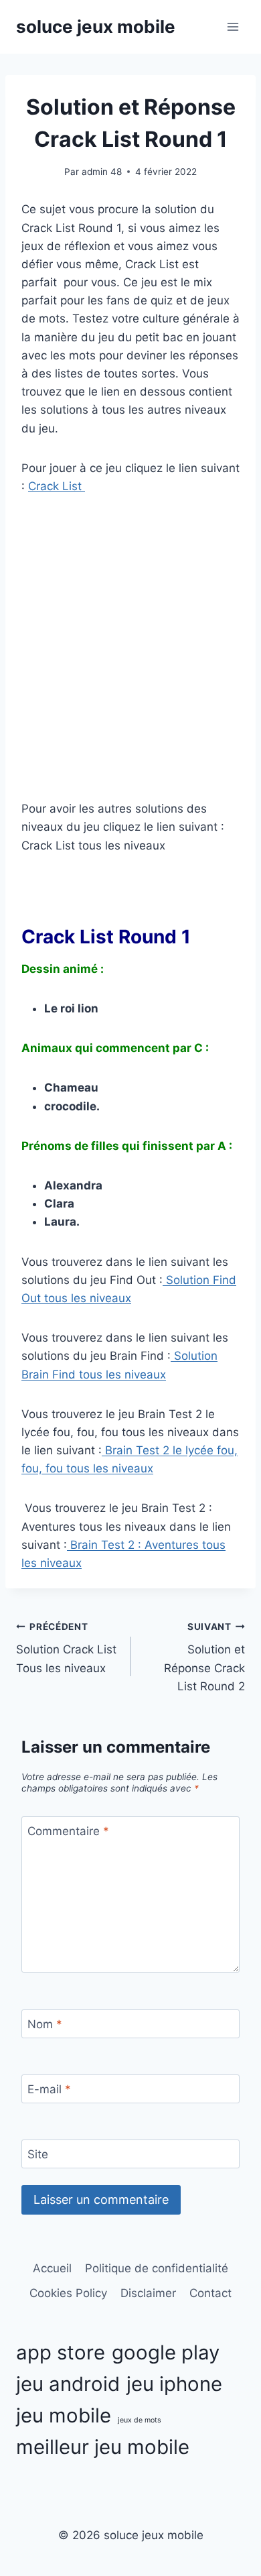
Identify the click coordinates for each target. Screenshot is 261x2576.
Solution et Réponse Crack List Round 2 (204, 1657)
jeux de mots (140, 2420)
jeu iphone (174, 2384)
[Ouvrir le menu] (233, 26)
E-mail (49, 2089)
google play (166, 2352)
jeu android (68, 2384)
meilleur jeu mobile (103, 2447)
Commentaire (68, 1831)
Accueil (52, 2268)
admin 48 (102, 172)
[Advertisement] (130, 648)
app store (61, 2352)
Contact (210, 2293)
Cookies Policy (68, 2293)
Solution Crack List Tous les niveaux (66, 1648)
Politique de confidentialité (157, 2268)
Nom (45, 2024)
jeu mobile (64, 2415)
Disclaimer (148, 2293)
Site (38, 2154)
